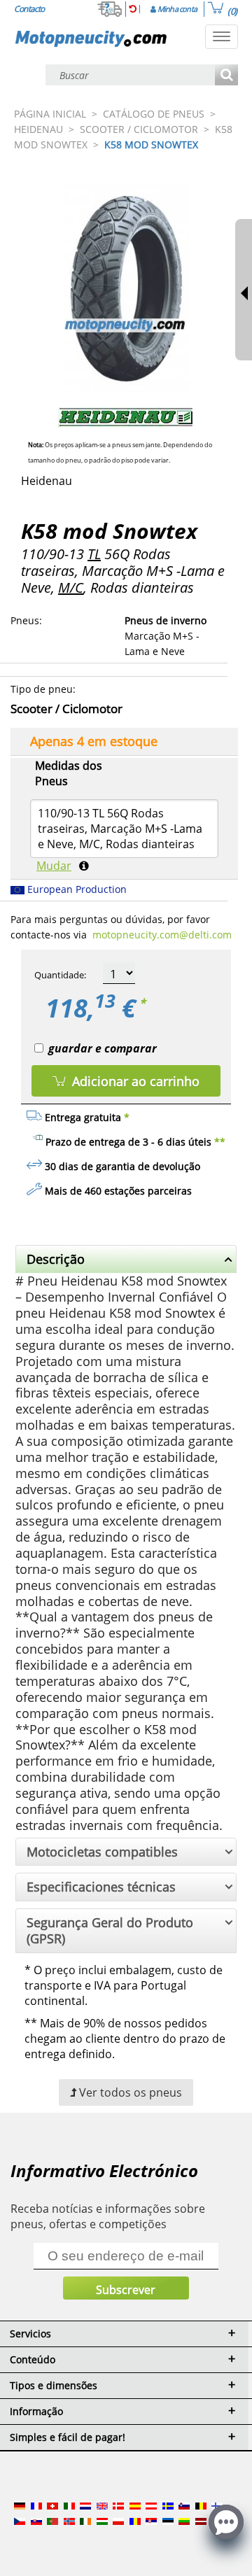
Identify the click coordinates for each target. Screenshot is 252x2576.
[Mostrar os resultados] (226, 76)
